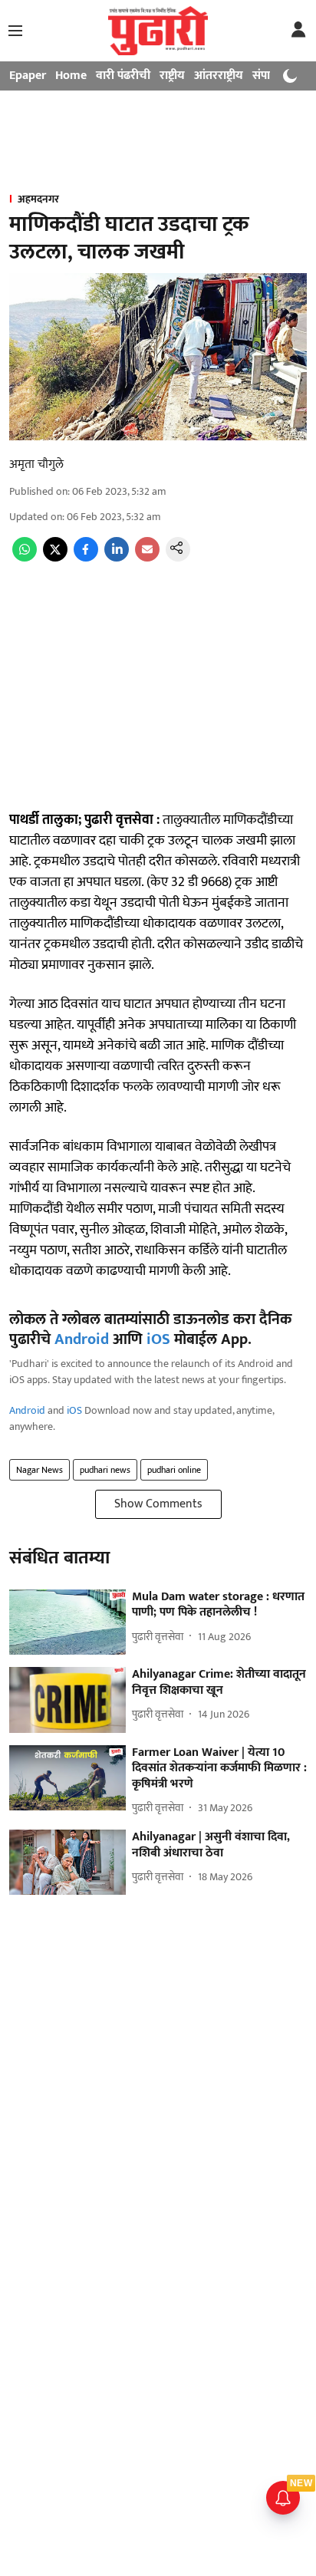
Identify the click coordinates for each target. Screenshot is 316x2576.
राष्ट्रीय (172, 76)
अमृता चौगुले (36, 464)
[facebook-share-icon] (86, 558)
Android (82, 1339)
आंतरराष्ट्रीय (219, 76)
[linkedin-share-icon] (117, 558)
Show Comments (158, 1504)
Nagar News (39, 1470)
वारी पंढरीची (123, 76)
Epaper (28, 76)
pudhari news (105, 1470)
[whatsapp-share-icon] (25, 558)
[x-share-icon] (55, 558)
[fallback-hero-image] (67, 1622)
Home (71, 76)
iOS (158, 1339)
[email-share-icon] (147, 558)
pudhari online (174, 1470)
